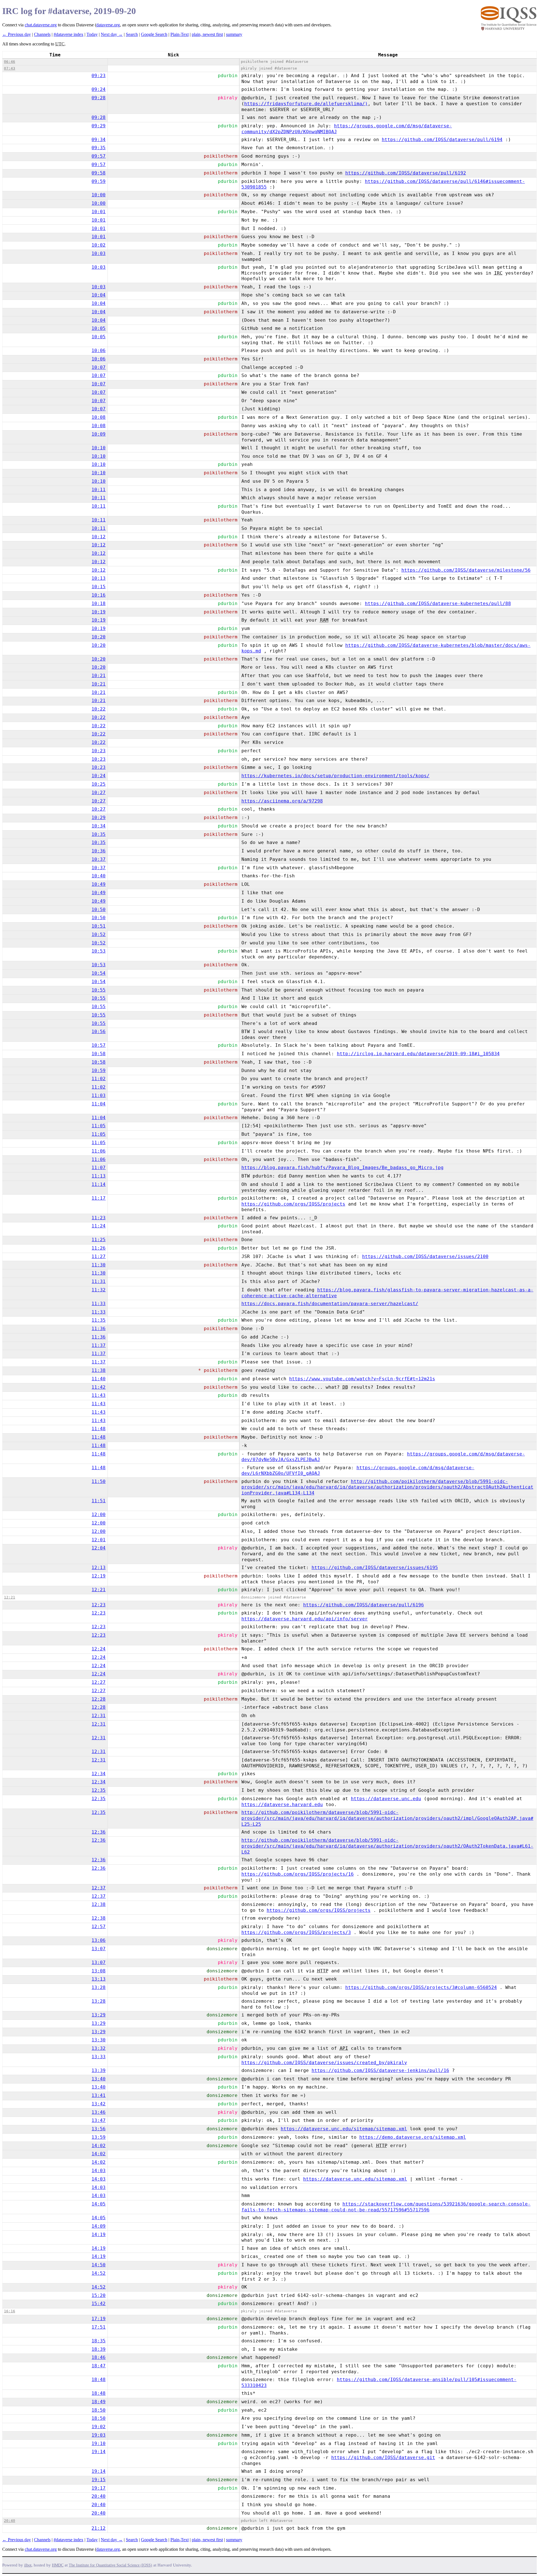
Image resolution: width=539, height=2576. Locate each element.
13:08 (99, 1971)
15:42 (99, 2304)
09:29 (99, 126)
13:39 (99, 2070)
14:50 (99, 2265)
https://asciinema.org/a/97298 (282, 801)
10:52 (99, 934)
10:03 (99, 253)
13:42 (99, 2104)
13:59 (99, 2137)
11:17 (99, 1198)
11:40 (99, 1379)
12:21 (99, 1590)
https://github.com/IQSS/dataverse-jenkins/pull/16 (380, 2070)
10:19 (99, 612)
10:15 (99, 587)
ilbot (28, 2565)
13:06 (99, 1940)
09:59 (99, 181)
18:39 (99, 2349)
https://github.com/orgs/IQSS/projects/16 (298, 1874)
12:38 (99, 1904)
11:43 (99, 1395)
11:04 (99, 1104)
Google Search (154, 34)
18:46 (99, 2357)
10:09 (99, 434)
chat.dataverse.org (41, 25)
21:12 (99, 2528)
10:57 (99, 1045)
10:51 (99, 926)
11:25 (99, 1240)
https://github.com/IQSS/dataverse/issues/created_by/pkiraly (324, 2063)
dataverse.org (108, 25)
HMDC (58, 2565)
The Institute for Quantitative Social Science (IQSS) (110, 2565)
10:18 (99, 603)
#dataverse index (68, 34)
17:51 (99, 2327)
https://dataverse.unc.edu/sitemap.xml (355, 2179)
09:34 (99, 140)
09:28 (99, 98)
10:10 (99, 448)
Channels (42, 34)
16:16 (10, 2311)
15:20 (99, 2295)
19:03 (99, 2435)
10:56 (99, 1031)
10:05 (99, 328)
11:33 (99, 1304)
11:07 (99, 1168)
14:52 (99, 2273)
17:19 (99, 2319)
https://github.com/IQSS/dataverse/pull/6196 (364, 1605)
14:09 (99, 2226)
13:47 (99, 2120)
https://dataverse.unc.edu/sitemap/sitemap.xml (344, 2129)
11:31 (99, 1281)
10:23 (99, 751)
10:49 (99, 884)
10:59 (99, 1070)
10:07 (99, 367)
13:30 (99, 2040)
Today (92, 34)
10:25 (99, 784)
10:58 (99, 1054)
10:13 (99, 578)
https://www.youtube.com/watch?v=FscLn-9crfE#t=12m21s (362, 1379)
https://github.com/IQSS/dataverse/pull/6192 (406, 173)
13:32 (99, 2048)
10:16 (99, 595)
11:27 (99, 1256)
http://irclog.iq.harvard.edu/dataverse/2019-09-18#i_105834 (418, 1054)
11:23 (99, 1218)
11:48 (99, 1429)
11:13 (99, 1176)
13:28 (99, 1987)
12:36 (99, 1832)
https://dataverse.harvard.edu (282, 1805)
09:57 (99, 156)
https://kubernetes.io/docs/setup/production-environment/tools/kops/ (335, 776)
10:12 (99, 537)
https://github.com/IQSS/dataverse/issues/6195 (375, 1568)
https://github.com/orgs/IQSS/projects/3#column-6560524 (421, 1987)
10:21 (99, 676)
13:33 (99, 2057)
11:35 (99, 1320)
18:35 (99, 2341)
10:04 (99, 295)
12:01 (99, 1540)
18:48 (99, 2380)
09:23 (99, 76)
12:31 (99, 1716)
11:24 (99, 1226)
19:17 (99, 2488)
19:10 (99, 2443)
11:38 (99, 1370)
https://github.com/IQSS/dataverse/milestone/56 (466, 570)
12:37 (99, 1888)
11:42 (99, 1387)
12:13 (99, 1568)
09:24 (99, 89)
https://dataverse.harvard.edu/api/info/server (305, 1619)
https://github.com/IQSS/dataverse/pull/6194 (442, 140)
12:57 (99, 1927)
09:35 (99, 148)
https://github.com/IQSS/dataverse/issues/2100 (425, 1256)
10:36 (99, 851)
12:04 (99, 1548)
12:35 (99, 1790)
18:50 (99, 2410)
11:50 (99, 1481)
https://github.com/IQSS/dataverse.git (383, 2457)
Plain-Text (180, 34)
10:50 (99, 909)
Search (132, 34)
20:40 (99, 2496)
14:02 (99, 2146)
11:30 (99, 1265)
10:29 (99, 817)
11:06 (99, 1151)
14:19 (99, 2235)
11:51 (99, 1501)
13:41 (99, 2095)
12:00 (99, 1514)
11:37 (99, 1345)
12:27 (99, 1682)
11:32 (99, 1290)
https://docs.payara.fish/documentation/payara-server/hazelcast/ (330, 1304)
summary (234, 34)
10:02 (99, 245)
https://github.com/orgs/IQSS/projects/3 (296, 1932)
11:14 (99, 1184)
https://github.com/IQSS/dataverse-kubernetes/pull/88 (438, 603)
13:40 (99, 2079)
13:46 (99, 2112)
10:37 (99, 859)
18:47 (99, 2366)
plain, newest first (207, 34)
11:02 (99, 1079)
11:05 (99, 1126)
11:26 (99, 1248)
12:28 (99, 1699)
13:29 (99, 2015)
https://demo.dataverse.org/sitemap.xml (413, 2137)
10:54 (99, 973)
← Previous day (17, 34)
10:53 (99, 951)
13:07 (99, 1949)
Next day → (112, 34)
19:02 (99, 2427)
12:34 (99, 1774)
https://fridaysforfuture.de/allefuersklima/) (306, 104)
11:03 (99, 1095)
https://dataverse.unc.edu (386, 1799)
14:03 (99, 2171)
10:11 (99, 490)
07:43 (10, 68)
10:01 (99, 212)
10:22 (99, 709)
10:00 (99, 195)
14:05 (99, 2204)
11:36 (99, 1329)
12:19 (99, 1576)
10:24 (99, 776)
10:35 (99, 834)
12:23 (99, 1605)
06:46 (10, 62)
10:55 (99, 990)
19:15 (99, 2480)
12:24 (99, 1649)
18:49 (99, 2402)
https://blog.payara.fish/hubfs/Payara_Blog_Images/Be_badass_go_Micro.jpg (342, 1168)
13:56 (99, 2129)
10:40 (99, 876)
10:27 (99, 793)
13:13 (99, 1979)
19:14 (99, 2452)
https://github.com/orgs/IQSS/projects (293, 1204)
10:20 (99, 637)
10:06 (99, 350)
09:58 (99, 173)
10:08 (99, 417)
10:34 (99, 826)
